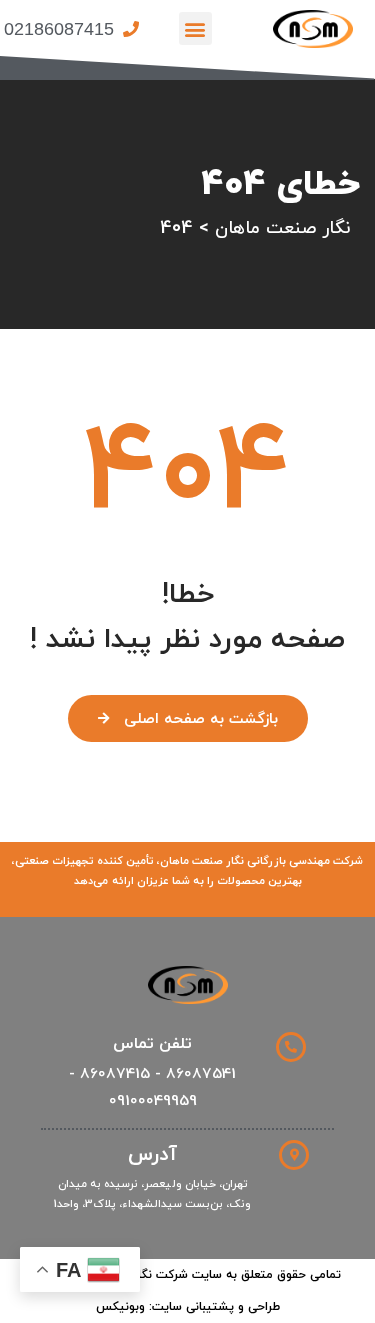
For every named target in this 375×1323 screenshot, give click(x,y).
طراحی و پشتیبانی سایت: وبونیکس (188, 1307)
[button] (195, 28)
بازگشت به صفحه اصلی (201, 719)
